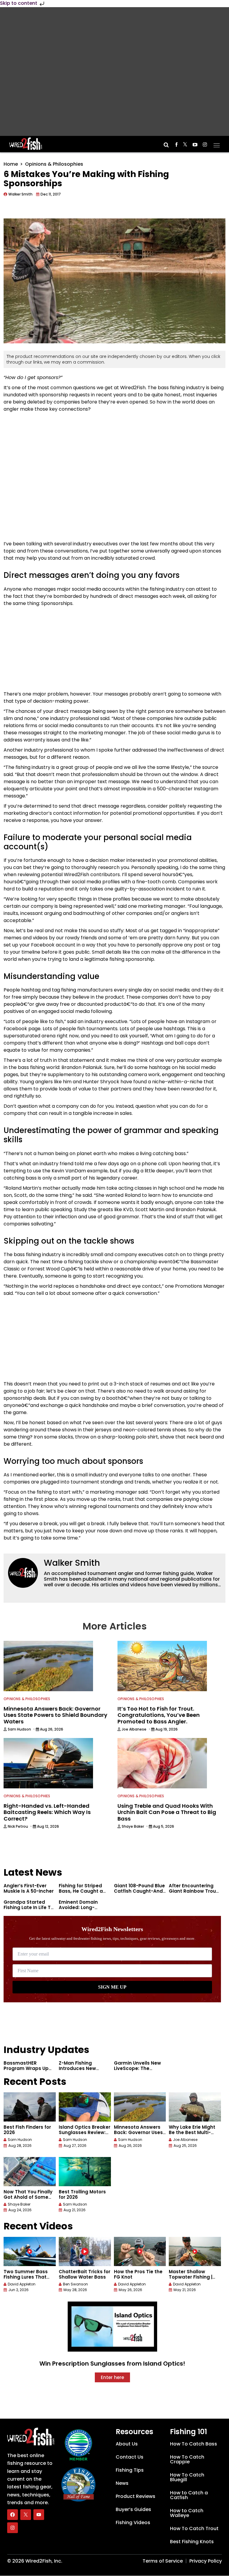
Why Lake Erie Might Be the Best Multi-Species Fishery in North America (192, 2135)
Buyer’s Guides (133, 2509)
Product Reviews (136, 2496)
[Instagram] (13, 2528)
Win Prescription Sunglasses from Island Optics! (112, 2364)
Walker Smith (72, 1563)
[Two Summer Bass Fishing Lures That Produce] (30, 2251)
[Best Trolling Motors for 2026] (85, 2172)
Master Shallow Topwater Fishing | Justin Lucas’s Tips (191, 2277)
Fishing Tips (130, 2470)
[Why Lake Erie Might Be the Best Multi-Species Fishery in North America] (195, 2107)
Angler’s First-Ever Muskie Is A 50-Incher (29, 1888)
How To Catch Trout (194, 2528)
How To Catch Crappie (187, 2459)
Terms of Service (163, 2561)
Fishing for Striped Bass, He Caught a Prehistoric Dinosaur (83, 1891)
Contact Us (130, 2457)
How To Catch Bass (194, 2444)
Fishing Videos (133, 2523)
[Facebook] (13, 2515)
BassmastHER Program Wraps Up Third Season (26, 2068)
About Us (127, 2444)
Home (11, 164)
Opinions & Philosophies (54, 164)
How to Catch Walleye (187, 2513)
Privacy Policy (206, 2561)
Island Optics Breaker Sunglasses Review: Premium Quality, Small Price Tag (85, 2135)
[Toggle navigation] (217, 143)
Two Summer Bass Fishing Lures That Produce (26, 2277)
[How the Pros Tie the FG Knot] (140, 2251)
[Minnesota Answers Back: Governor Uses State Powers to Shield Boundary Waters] (140, 2107)
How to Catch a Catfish (189, 2495)
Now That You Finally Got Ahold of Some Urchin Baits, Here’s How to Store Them (28, 2200)
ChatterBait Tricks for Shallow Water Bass (85, 2274)
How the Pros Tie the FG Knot (138, 2274)
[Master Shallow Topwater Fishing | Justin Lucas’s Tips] (195, 2251)
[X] (26, 2515)
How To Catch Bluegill (187, 2477)
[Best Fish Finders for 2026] (30, 2107)
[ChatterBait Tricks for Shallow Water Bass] (85, 2251)
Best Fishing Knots (192, 2542)
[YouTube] (39, 2515)
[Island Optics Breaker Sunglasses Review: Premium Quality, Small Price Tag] (85, 2107)
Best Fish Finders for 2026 (27, 2130)
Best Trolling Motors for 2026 (82, 2194)
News (122, 2483)
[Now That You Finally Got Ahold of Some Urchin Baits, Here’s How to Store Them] (30, 2172)
